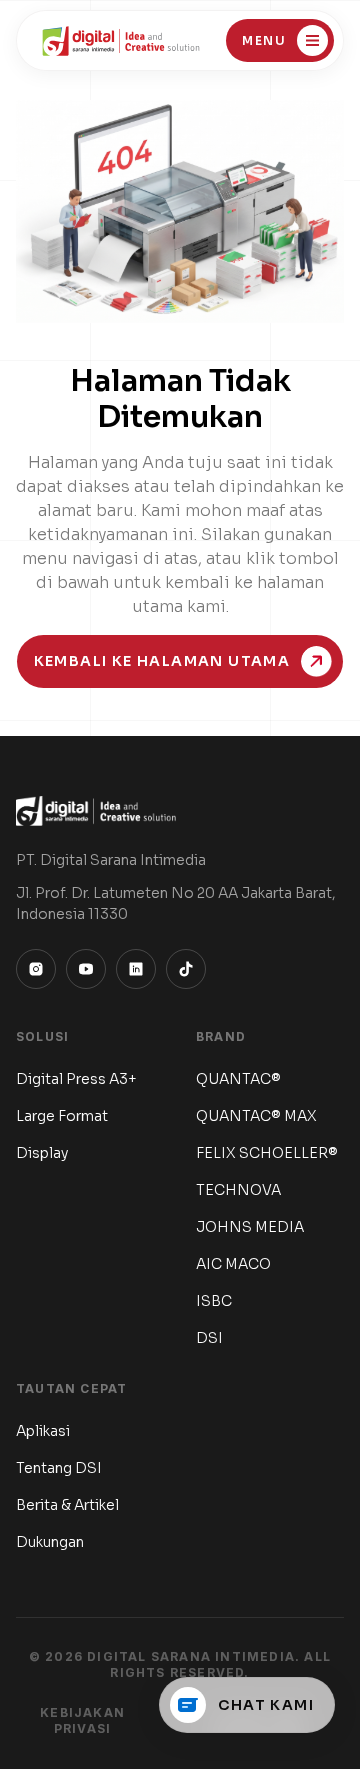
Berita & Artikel (67, 1505)
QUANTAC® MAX (256, 1116)
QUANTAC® (238, 1079)
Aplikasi (43, 1431)
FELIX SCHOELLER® (267, 1153)
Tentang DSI (59, 1468)
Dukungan (50, 1542)
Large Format (62, 1116)
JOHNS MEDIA (250, 1227)
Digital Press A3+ (76, 1079)
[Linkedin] (136, 969)
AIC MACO (233, 1264)
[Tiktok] (186, 969)
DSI (209, 1338)
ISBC (214, 1301)
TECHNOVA (238, 1190)
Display (42, 1153)
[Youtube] (86, 969)
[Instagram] (36, 969)
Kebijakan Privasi (82, 1720)
